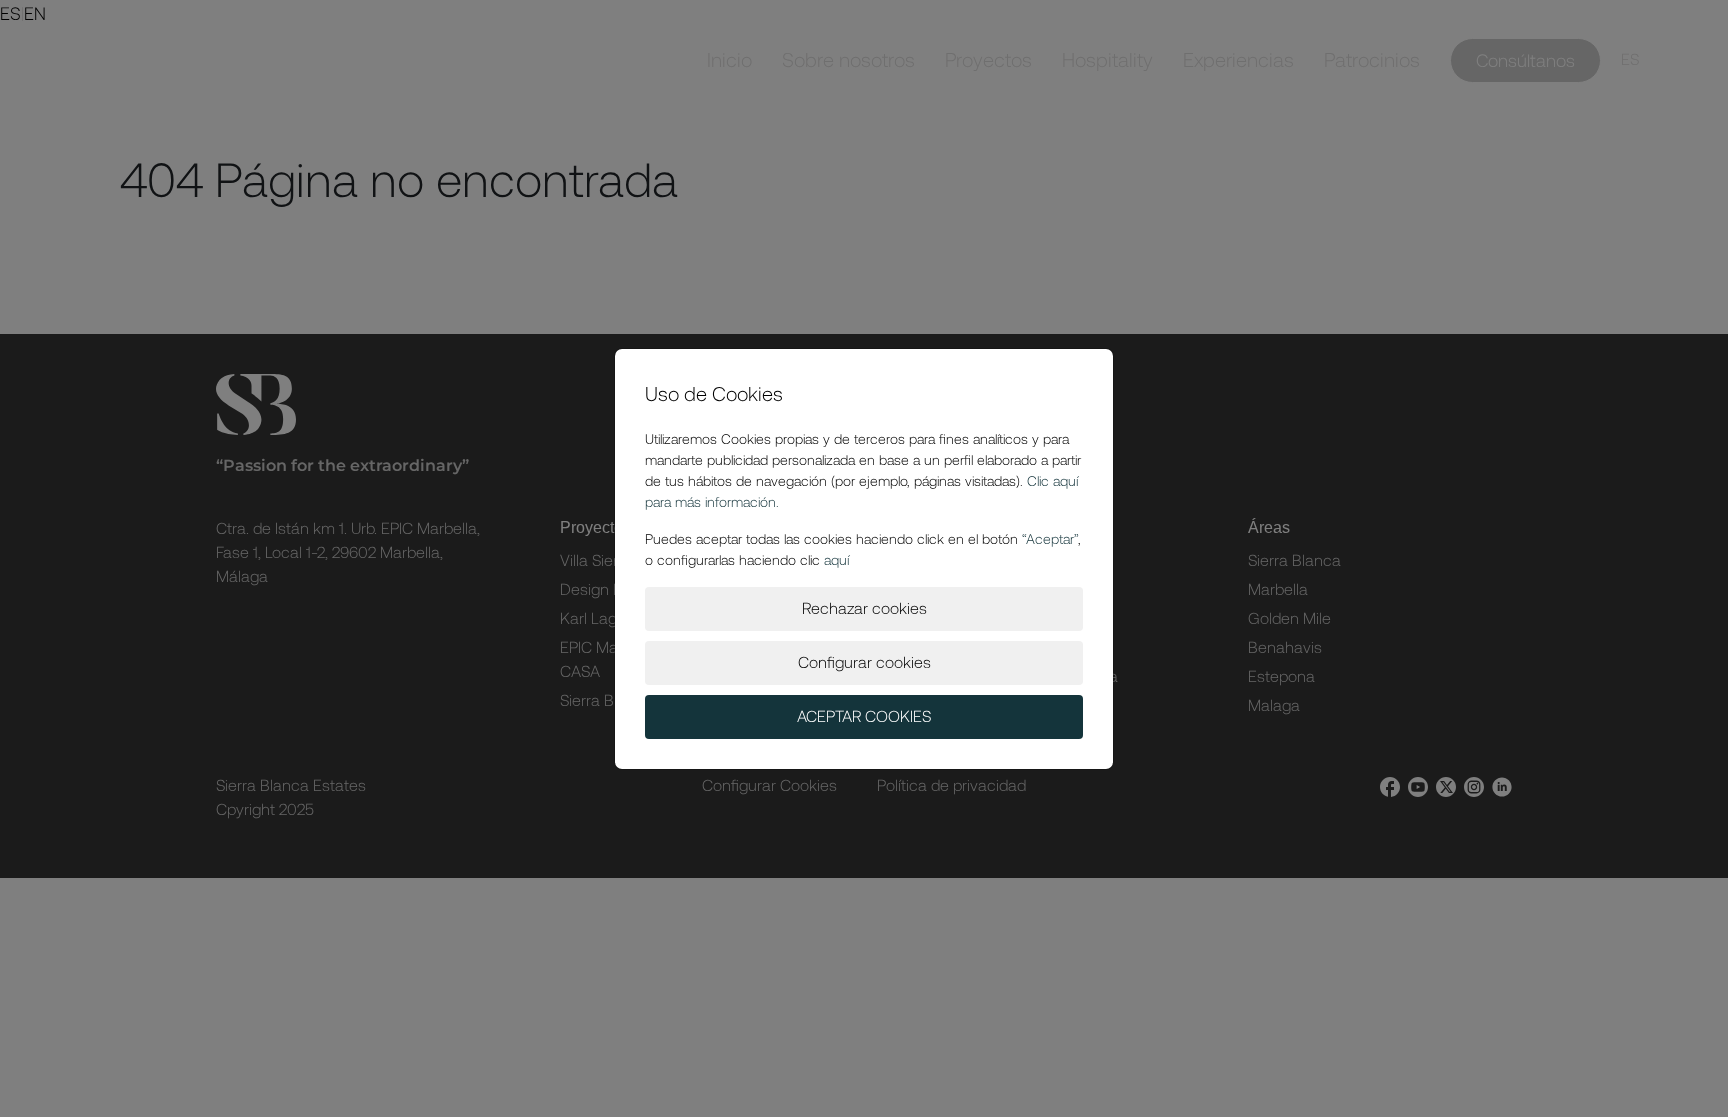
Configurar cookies (864, 662)
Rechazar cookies (864, 608)
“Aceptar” (1050, 539)
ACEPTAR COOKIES (864, 716)
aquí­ (836, 560)
